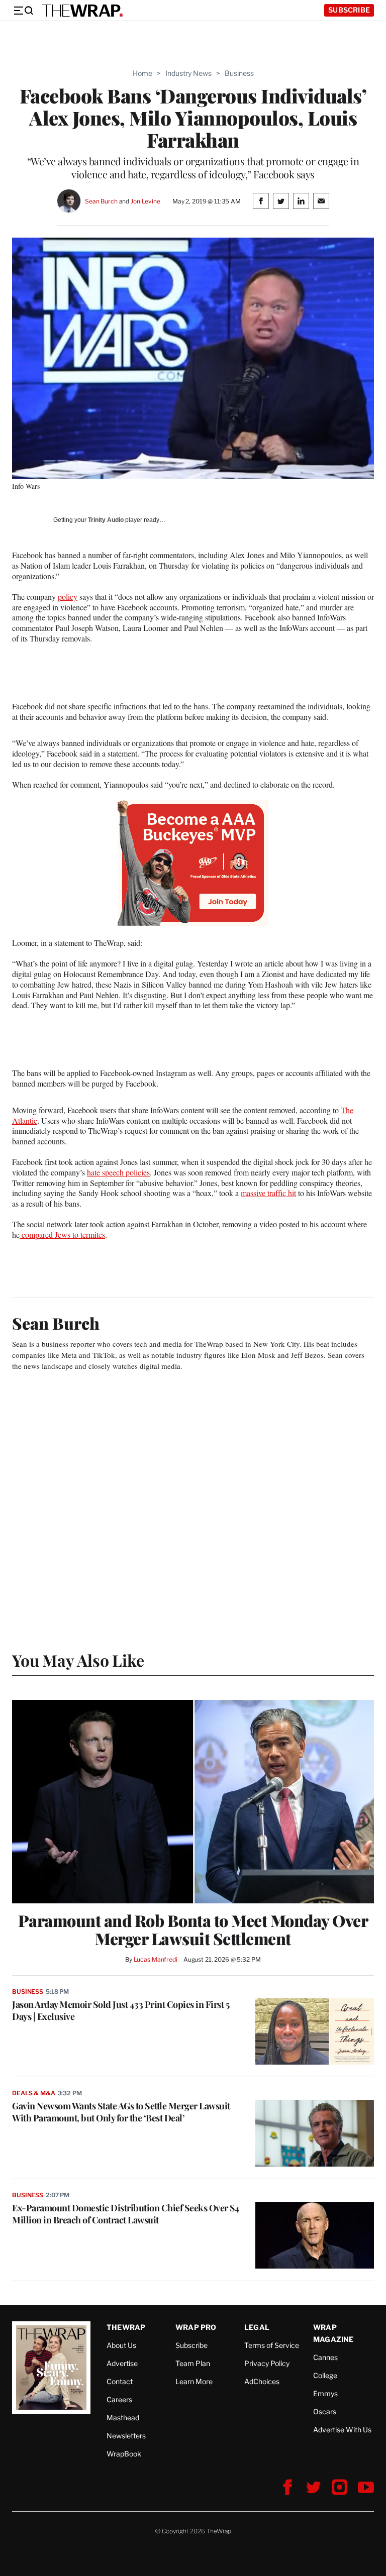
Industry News (188, 73)
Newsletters (126, 2436)
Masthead (123, 2418)
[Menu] (23, 11)
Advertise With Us (342, 2430)
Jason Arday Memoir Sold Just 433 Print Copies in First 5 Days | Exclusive (121, 2010)
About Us (121, 2345)
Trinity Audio (106, 520)
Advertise (122, 2363)
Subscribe (349, 10)
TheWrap (126, 2327)
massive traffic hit (268, 1193)
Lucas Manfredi (156, 1959)
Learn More (194, 2381)
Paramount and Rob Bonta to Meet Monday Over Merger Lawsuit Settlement (193, 1929)
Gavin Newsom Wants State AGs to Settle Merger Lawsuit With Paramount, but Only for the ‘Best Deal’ (121, 2112)
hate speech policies (118, 1172)
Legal (257, 2327)
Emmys (325, 2393)
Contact (120, 2381)
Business (239, 73)
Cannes (325, 2357)
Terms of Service (272, 2345)
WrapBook (124, 2454)
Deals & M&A (34, 2093)
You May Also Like (78, 1660)
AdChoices (262, 2381)
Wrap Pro (196, 2327)
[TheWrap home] (82, 11)
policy (68, 597)
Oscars (325, 2411)
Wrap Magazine (333, 2333)
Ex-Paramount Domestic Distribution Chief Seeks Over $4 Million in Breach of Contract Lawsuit (126, 2214)
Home (142, 73)
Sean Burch (101, 201)
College (325, 2375)
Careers (119, 2399)
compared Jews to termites (62, 1235)
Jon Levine (146, 201)
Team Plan (193, 2363)
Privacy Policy (267, 2363)
